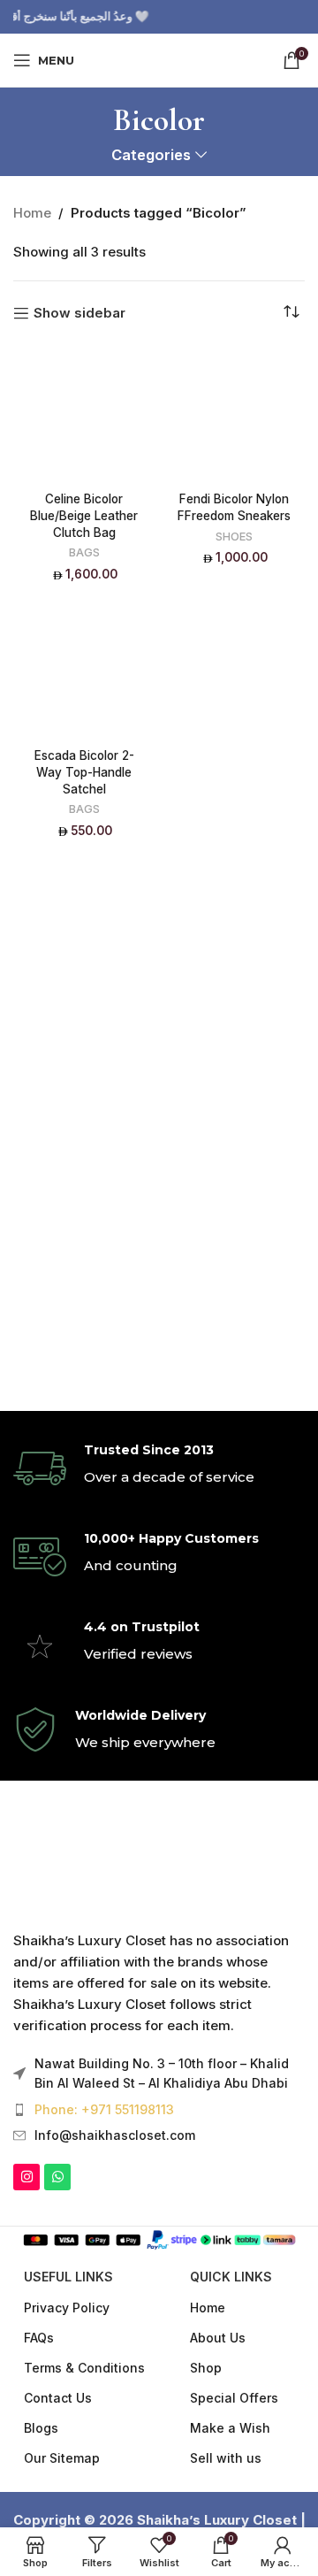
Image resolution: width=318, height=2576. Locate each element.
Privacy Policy (67, 2308)
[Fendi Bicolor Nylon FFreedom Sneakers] (234, 414)
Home (32, 213)
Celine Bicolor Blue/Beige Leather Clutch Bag (84, 516)
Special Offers (234, 2398)
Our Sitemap (62, 2458)
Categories (151, 155)
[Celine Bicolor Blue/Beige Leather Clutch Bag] (84, 414)
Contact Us (58, 2398)
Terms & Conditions (84, 2368)
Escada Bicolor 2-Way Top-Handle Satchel (84, 772)
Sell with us (226, 2458)
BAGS (84, 552)
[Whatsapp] (57, 2177)
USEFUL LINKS (68, 2277)
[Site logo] (159, 59)
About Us (218, 2338)
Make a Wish (230, 2428)
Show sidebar (79, 313)
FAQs (39, 2338)
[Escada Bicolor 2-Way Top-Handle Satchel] (84, 670)
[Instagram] (26, 2177)
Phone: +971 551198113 (104, 2109)
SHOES (234, 537)
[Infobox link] (159, 1468)
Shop (206, 2368)
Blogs (41, 2428)
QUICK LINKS (231, 2277)
